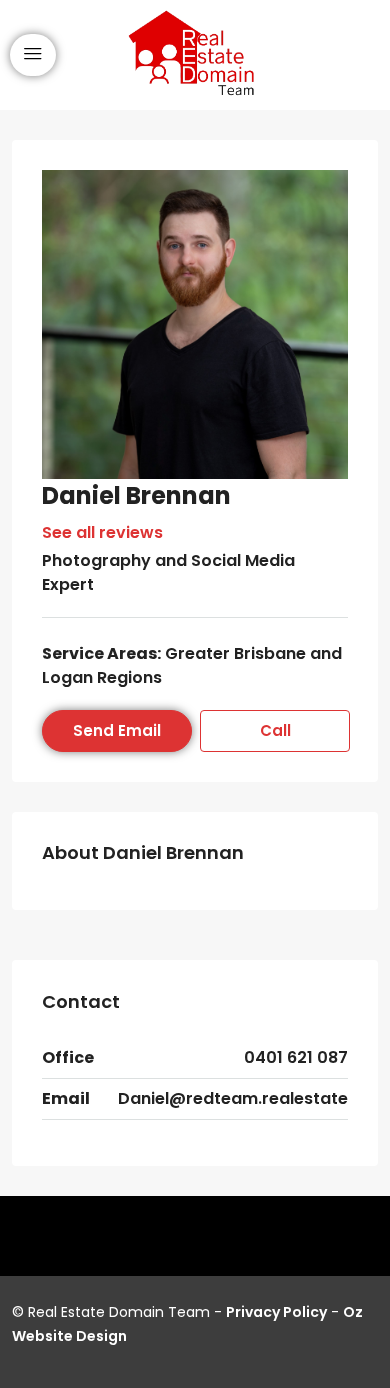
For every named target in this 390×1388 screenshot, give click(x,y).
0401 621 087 (296, 1057)
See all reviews (102, 532)
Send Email (117, 730)
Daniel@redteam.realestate (233, 1098)
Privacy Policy (276, 1312)
